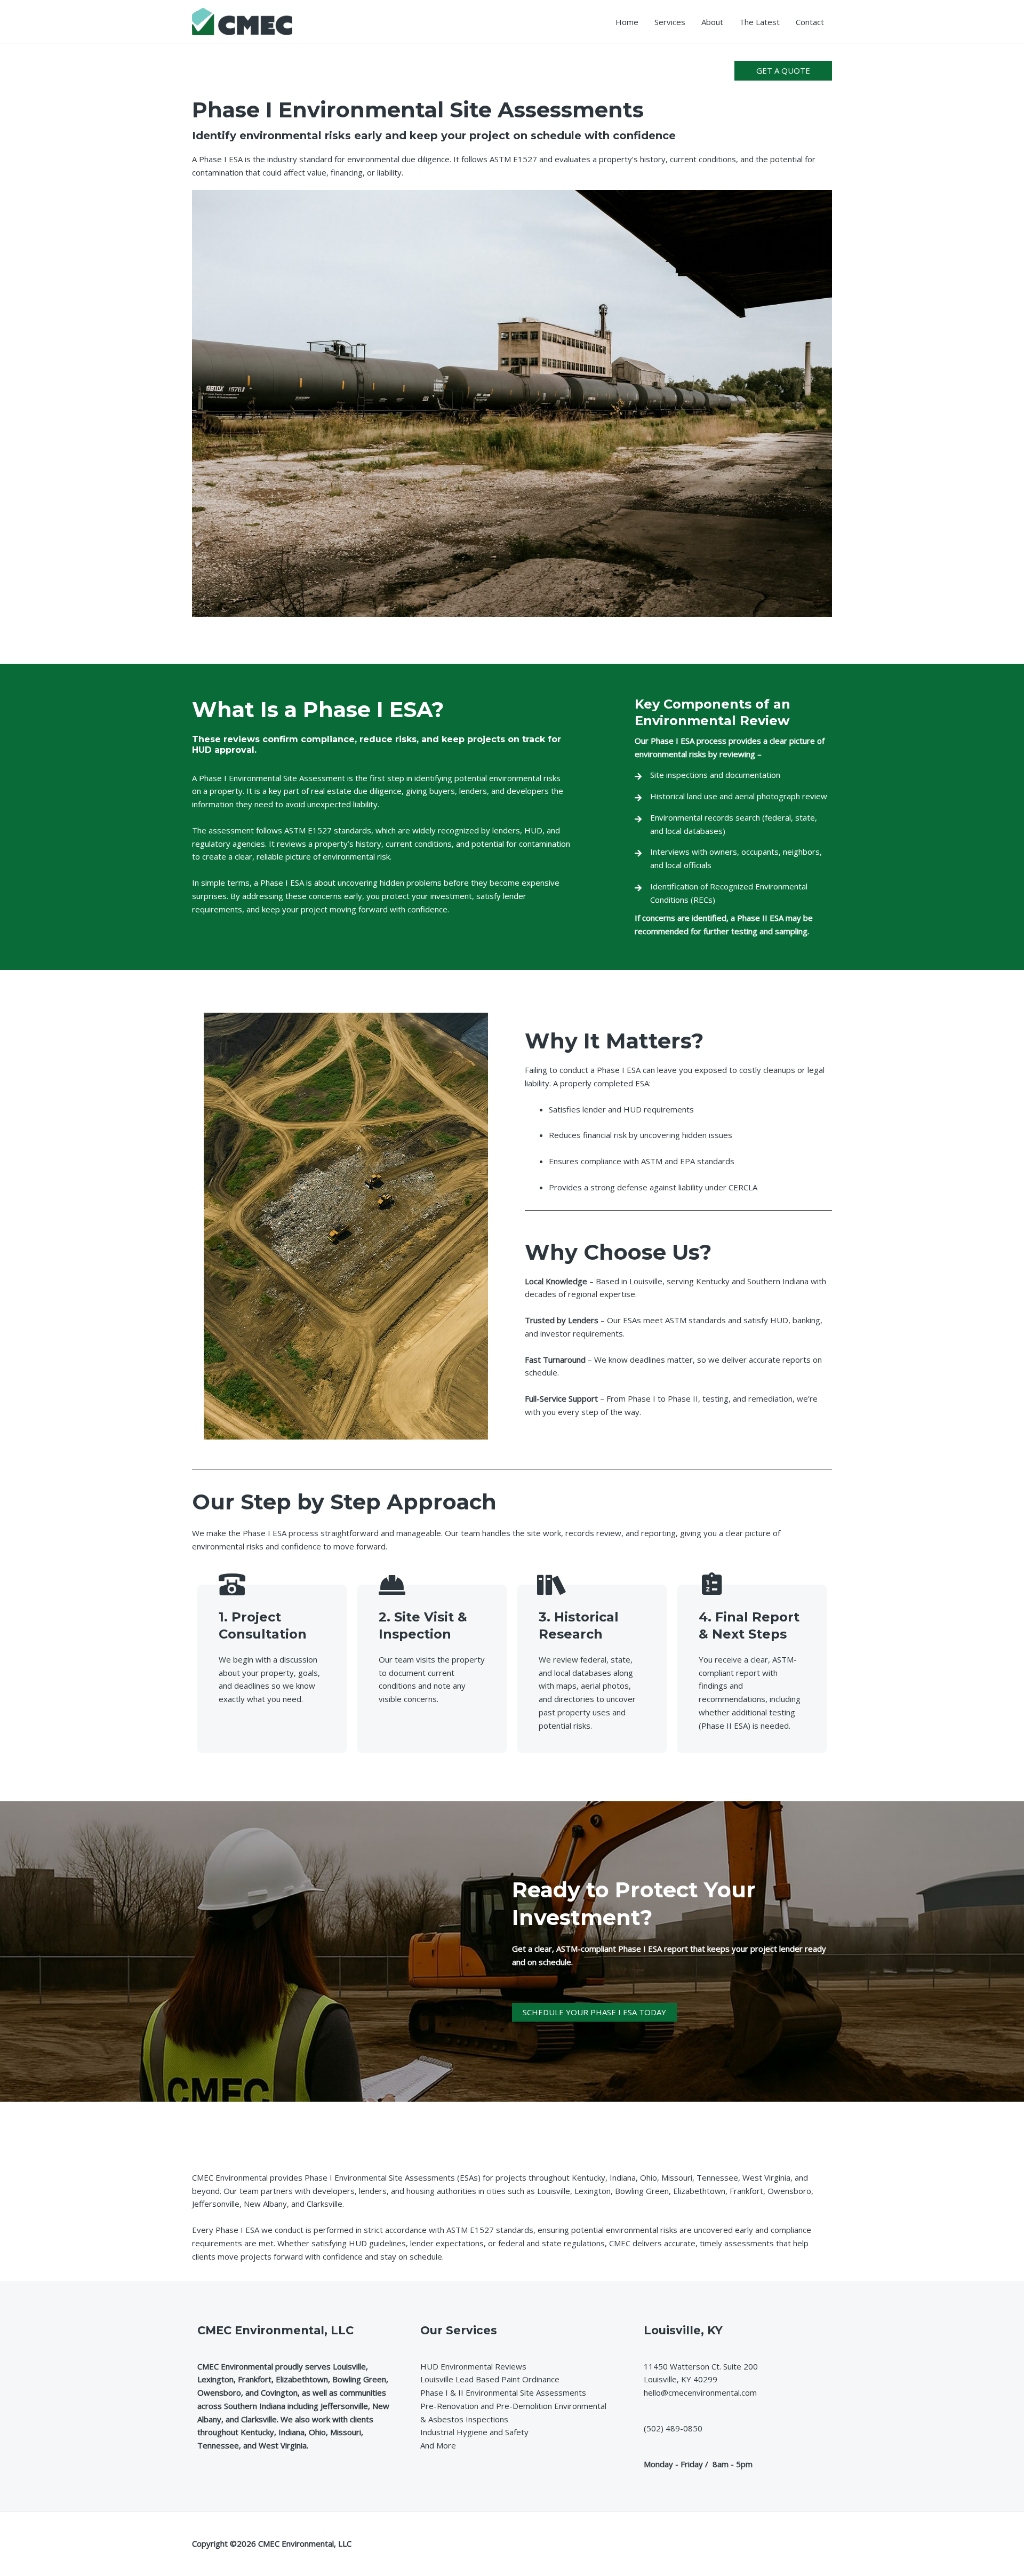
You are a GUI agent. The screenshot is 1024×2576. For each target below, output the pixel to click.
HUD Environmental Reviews (473, 2366)
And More (438, 2445)
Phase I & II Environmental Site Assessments (503, 2392)
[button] (783, 71)
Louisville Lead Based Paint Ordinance (490, 2379)
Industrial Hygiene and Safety (474, 2432)
